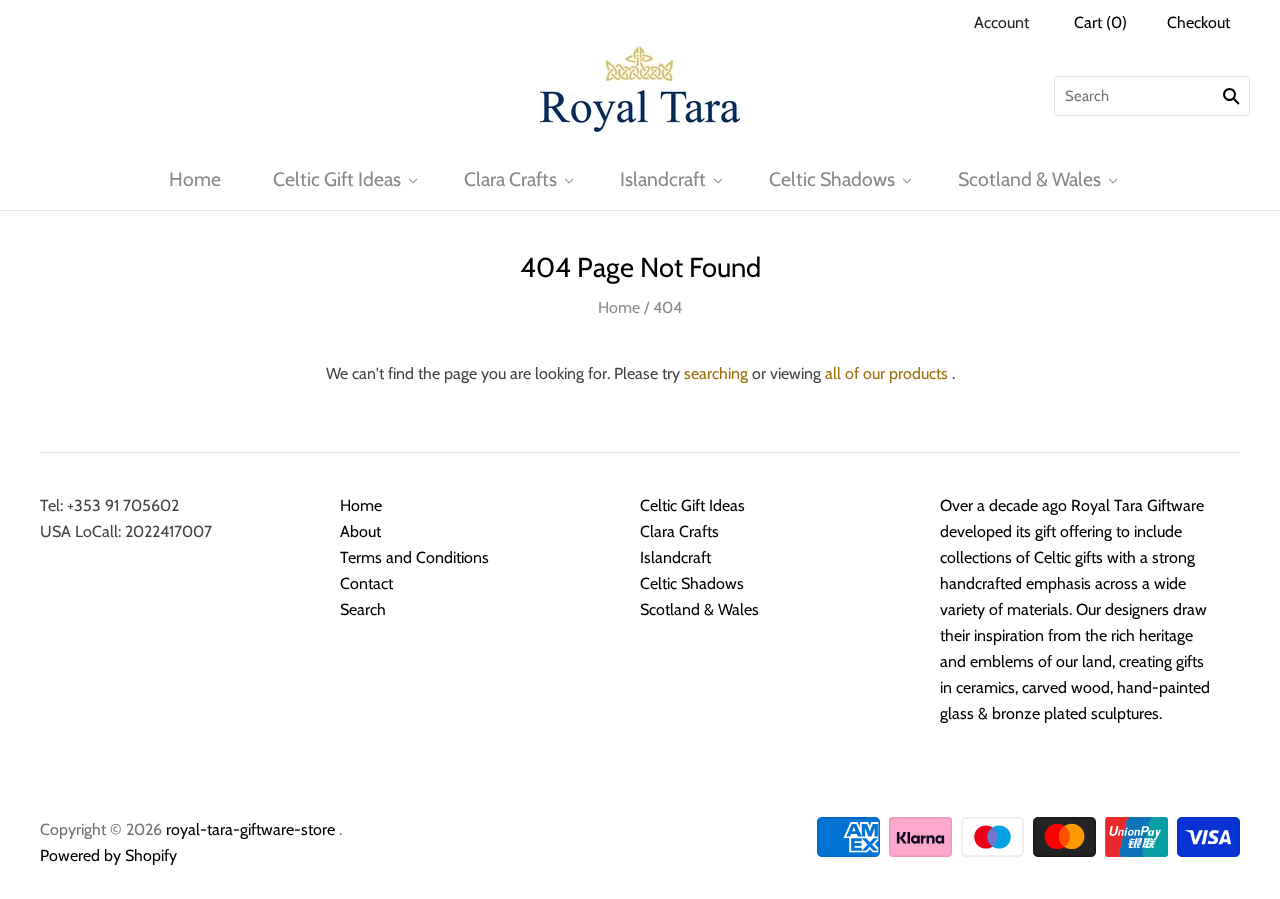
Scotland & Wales (1029, 179)
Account (1001, 22)
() (1100, 22)
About (360, 531)
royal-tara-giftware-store (250, 829)
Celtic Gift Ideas (337, 179)
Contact (366, 583)
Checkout (1198, 22)
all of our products (886, 373)
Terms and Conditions (414, 557)
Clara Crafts (510, 179)
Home (195, 179)
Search (363, 609)
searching (716, 373)
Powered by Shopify (108, 855)
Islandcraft (663, 179)
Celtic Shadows (832, 179)
